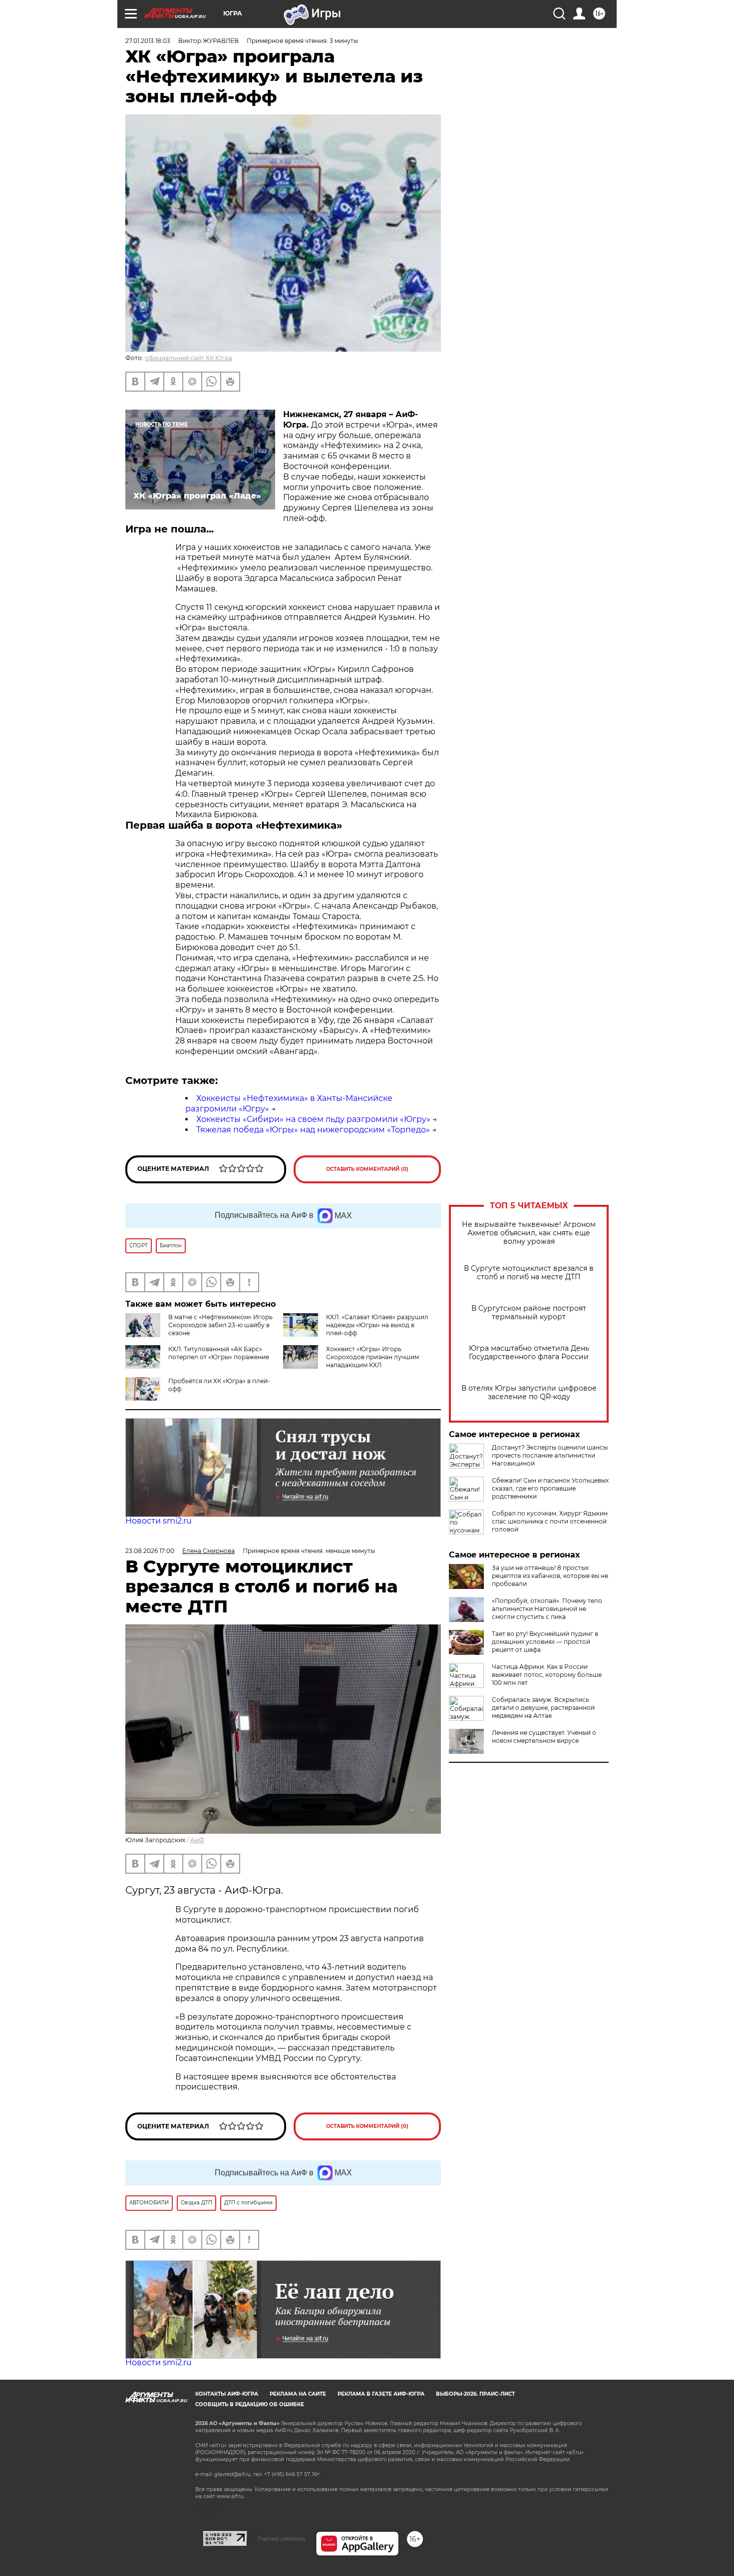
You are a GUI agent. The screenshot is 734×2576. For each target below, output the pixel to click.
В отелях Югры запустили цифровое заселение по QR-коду (529, 1393)
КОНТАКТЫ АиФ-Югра (227, 2394)
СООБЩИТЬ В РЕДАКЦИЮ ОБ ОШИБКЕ (250, 2404)
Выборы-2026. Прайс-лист (475, 2394)
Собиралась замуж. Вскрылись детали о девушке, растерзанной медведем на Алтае (543, 1708)
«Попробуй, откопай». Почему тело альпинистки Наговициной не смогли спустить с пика (547, 1609)
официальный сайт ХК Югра (188, 358)
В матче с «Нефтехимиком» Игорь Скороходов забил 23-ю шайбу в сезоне (220, 1325)
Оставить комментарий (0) (367, 1169)
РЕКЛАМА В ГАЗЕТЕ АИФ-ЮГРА (381, 2394)
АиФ (197, 1840)
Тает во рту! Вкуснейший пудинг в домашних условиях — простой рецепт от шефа (545, 1642)
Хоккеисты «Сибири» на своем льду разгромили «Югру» (313, 1119)
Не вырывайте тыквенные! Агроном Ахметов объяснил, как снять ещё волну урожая (529, 1233)
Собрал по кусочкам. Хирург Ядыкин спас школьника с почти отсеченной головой (550, 1521)
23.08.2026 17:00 (150, 1551)
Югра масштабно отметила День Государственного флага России (529, 1353)
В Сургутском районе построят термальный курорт (529, 1313)
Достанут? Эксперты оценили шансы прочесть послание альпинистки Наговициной (550, 1455)
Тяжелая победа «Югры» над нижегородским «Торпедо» (313, 1130)
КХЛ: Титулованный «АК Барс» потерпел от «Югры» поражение (219, 1353)
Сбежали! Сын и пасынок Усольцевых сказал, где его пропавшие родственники (550, 1488)
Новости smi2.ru (159, 1521)
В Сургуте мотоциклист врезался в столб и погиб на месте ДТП (529, 1273)
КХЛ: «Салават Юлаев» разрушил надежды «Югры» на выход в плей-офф (377, 1325)
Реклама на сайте (298, 2394)
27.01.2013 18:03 (148, 41)
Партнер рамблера (281, 2539)
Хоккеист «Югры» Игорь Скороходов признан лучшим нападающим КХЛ (372, 1357)
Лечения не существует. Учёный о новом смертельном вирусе (544, 1737)
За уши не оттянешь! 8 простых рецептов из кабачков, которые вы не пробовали (550, 1576)
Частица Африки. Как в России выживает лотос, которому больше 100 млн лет (547, 1675)
